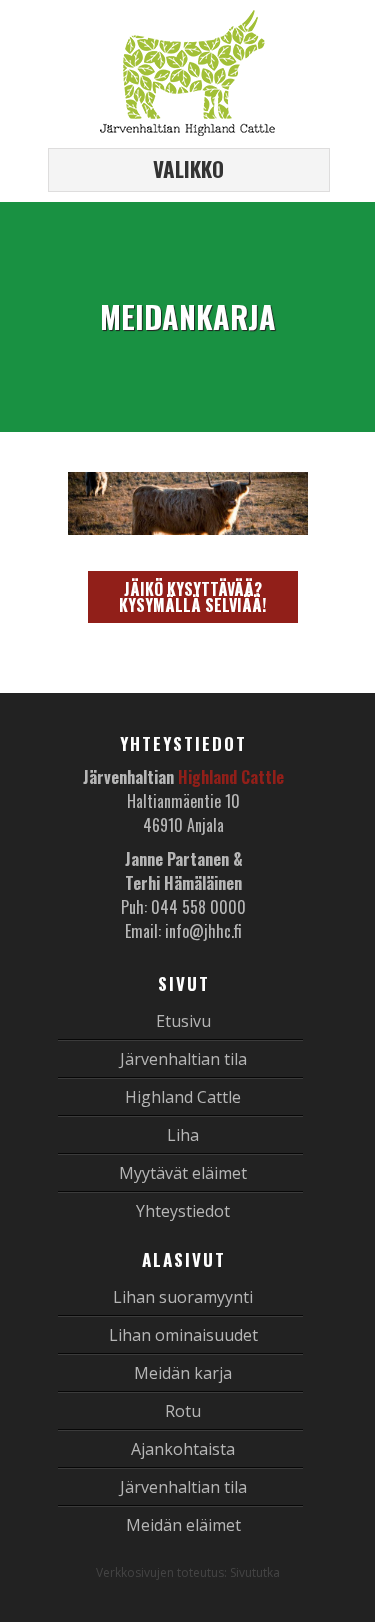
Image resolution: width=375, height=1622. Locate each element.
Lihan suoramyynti (183, 1297)
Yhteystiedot (183, 1211)
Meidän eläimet (183, 1525)
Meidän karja (183, 1373)
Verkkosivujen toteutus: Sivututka (188, 1572)
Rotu (183, 1411)
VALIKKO (188, 168)
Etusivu (183, 1021)
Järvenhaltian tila (183, 1059)
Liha (183, 1135)
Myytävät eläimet (183, 1173)
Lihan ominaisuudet (183, 1335)
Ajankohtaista (183, 1449)
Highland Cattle (183, 1097)
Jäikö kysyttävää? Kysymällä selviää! (192, 597)
